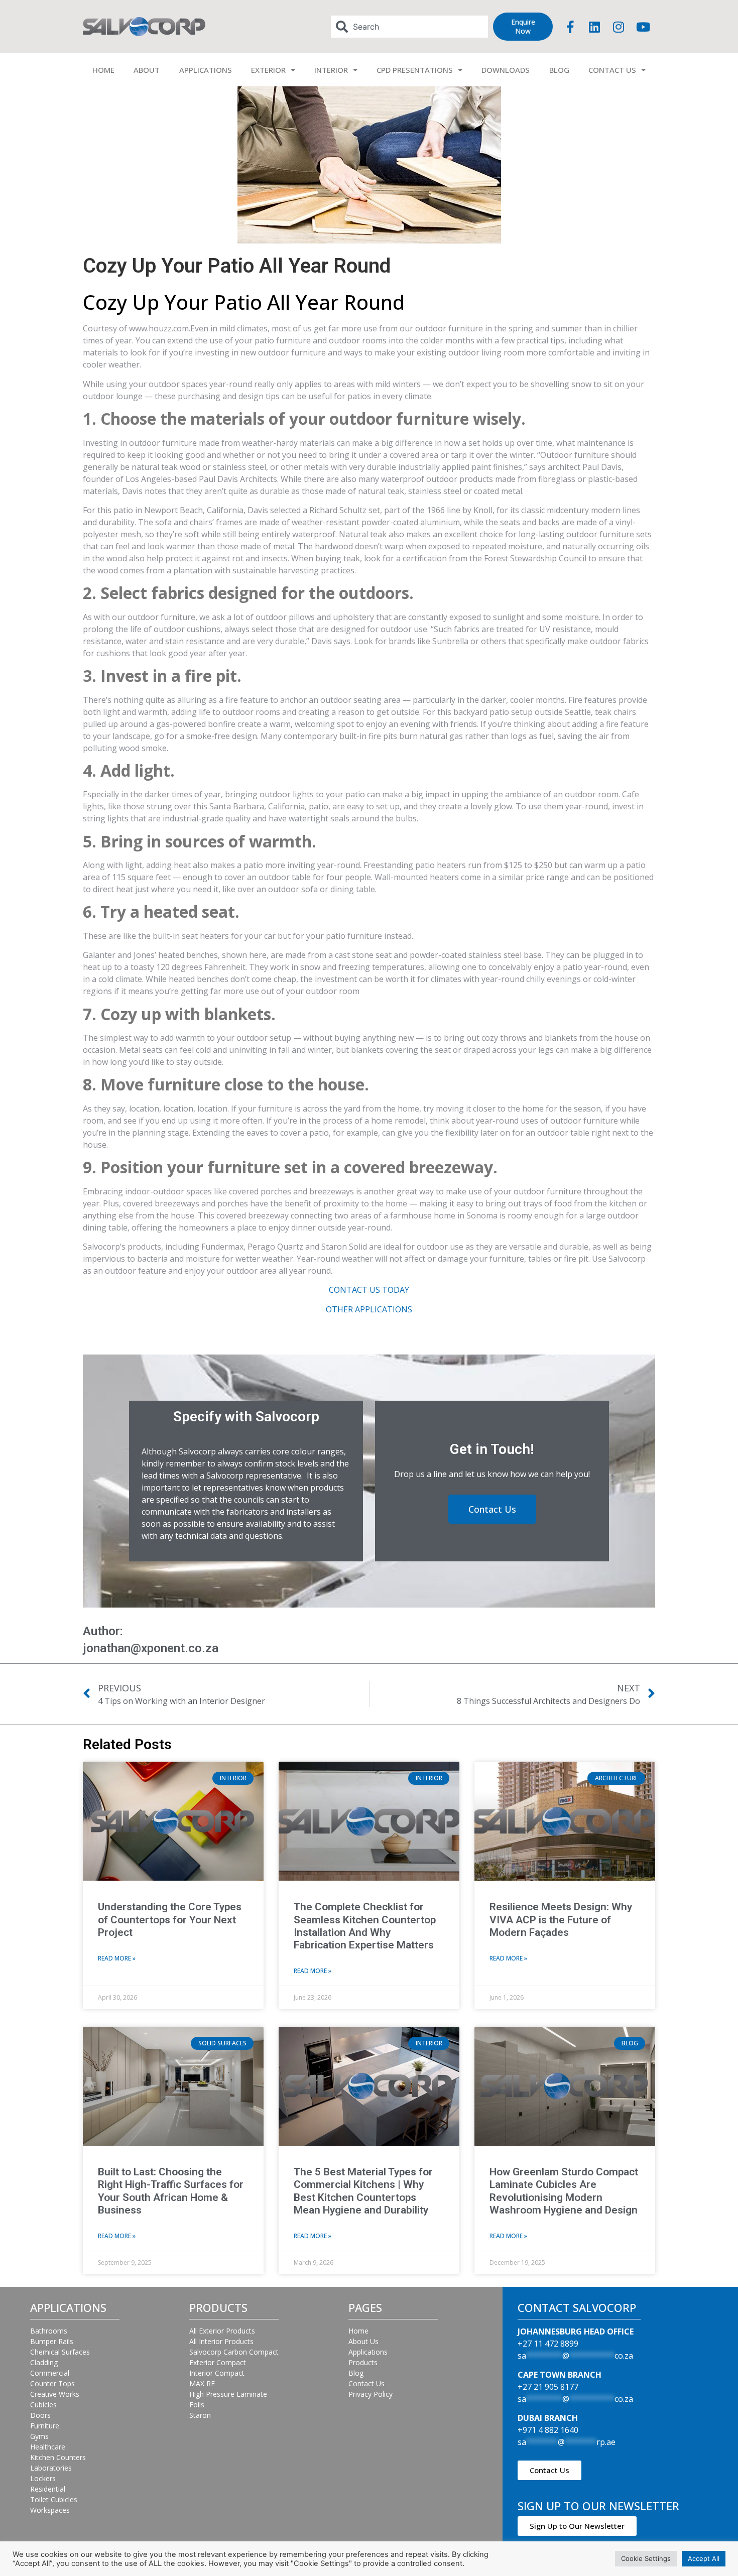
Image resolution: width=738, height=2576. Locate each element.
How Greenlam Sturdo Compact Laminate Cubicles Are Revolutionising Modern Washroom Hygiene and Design (564, 2191)
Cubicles (43, 2405)
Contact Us (366, 2383)
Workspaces (50, 2510)
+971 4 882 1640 (548, 2430)
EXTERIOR (268, 70)
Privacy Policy (371, 2394)
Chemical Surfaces (60, 2352)
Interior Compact (217, 2373)
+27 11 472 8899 (548, 2344)
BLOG (559, 70)
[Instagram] (619, 27)
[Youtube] (643, 27)
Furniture (45, 2426)
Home (358, 2331)
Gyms (39, 2436)
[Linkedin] (594, 27)
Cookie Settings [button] (646, 2558)
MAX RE (202, 2383)
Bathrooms (49, 2331)
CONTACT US (612, 70)
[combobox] (410, 27)
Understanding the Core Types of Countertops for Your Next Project (170, 1919)
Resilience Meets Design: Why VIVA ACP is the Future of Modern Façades (561, 1919)
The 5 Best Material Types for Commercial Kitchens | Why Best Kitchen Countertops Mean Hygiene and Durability (363, 2191)
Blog (356, 2373)
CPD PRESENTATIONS (415, 70)
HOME (103, 70)
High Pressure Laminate (228, 2394)
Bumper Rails (52, 2341)
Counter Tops (52, 2383)
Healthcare (48, 2447)
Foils (197, 2405)
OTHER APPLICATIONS (369, 1309)
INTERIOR (331, 70)
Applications (368, 2352)
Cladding (44, 2362)
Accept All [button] (704, 2558)
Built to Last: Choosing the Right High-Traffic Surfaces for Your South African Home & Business (171, 2191)
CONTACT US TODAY (369, 1290)
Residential (48, 2489)
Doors (40, 2415)
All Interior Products (221, 2341)
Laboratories (51, 2468)
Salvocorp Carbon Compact (234, 2352)
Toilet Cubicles (54, 2499)
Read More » (117, 1958)
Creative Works (55, 2394)
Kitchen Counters (58, 2457)
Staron (200, 2415)
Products (363, 2362)
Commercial (50, 2373)
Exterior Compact (218, 2362)
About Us (363, 2341)
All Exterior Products (222, 2331)
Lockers (43, 2478)
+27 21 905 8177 (548, 2387)
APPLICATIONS (206, 70)
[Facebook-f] (570, 27)
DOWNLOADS (506, 70)
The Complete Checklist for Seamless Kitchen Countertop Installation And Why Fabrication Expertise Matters (365, 1926)
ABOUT (147, 70)
